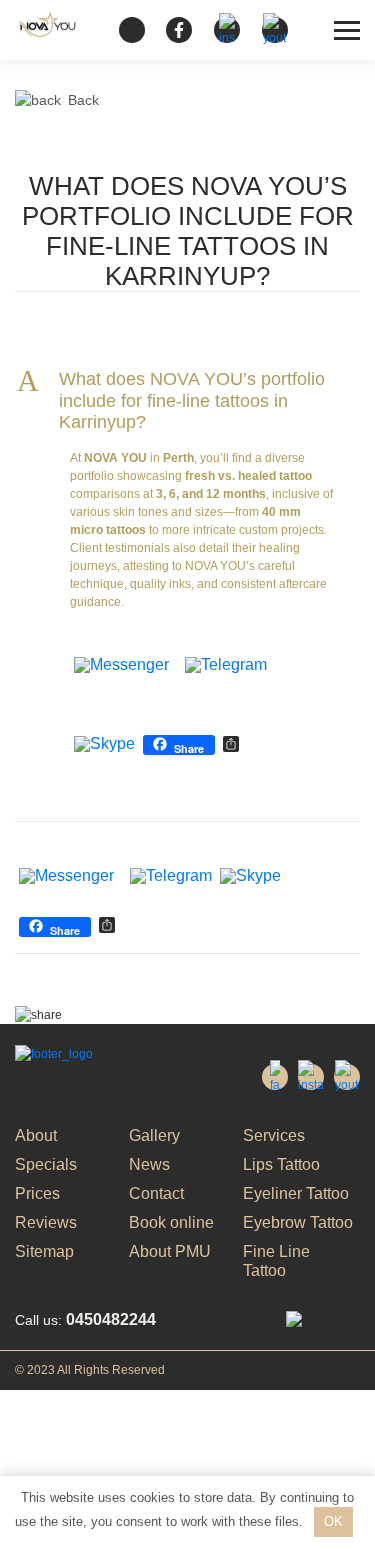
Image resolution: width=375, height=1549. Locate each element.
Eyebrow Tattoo (298, 1222)
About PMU (170, 1251)
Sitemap (44, 1251)
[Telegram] (226, 666)
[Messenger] (121, 666)
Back (83, 100)
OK (333, 1521)
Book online (171, 1222)
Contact (156, 1193)
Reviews (46, 1222)
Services (274, 1135)
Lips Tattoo (281, 1164)
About (36, 1135)
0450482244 (85, 1319)
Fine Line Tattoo (276, 1261)
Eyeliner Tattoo (296, 1193)
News (149, 1164)
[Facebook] (177, 666)
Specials (46, 1164)
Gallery (154, 1135)
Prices (37, 1193)
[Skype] (104, 745)
